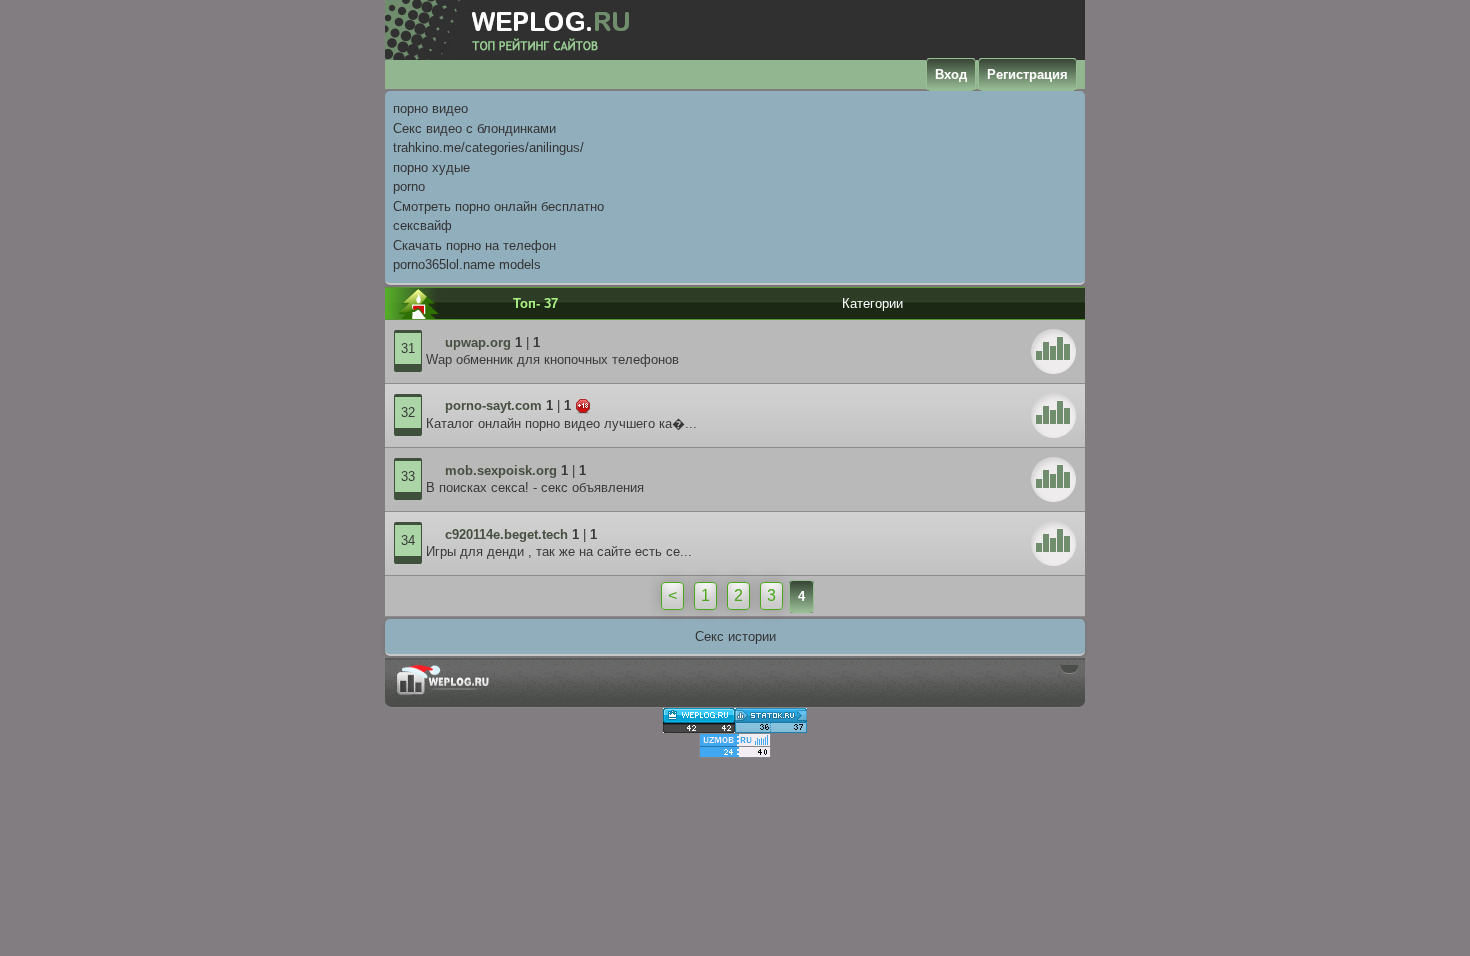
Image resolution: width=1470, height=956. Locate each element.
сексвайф (422, 225)
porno (409, 186)
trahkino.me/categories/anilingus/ (488, 147)
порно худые (431, 167)
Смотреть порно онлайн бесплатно (498, 206)
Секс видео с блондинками (474, 128)
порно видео (430, 108)
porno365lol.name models (467, 264)
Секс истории (735, 636)
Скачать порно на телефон (474, 245)
